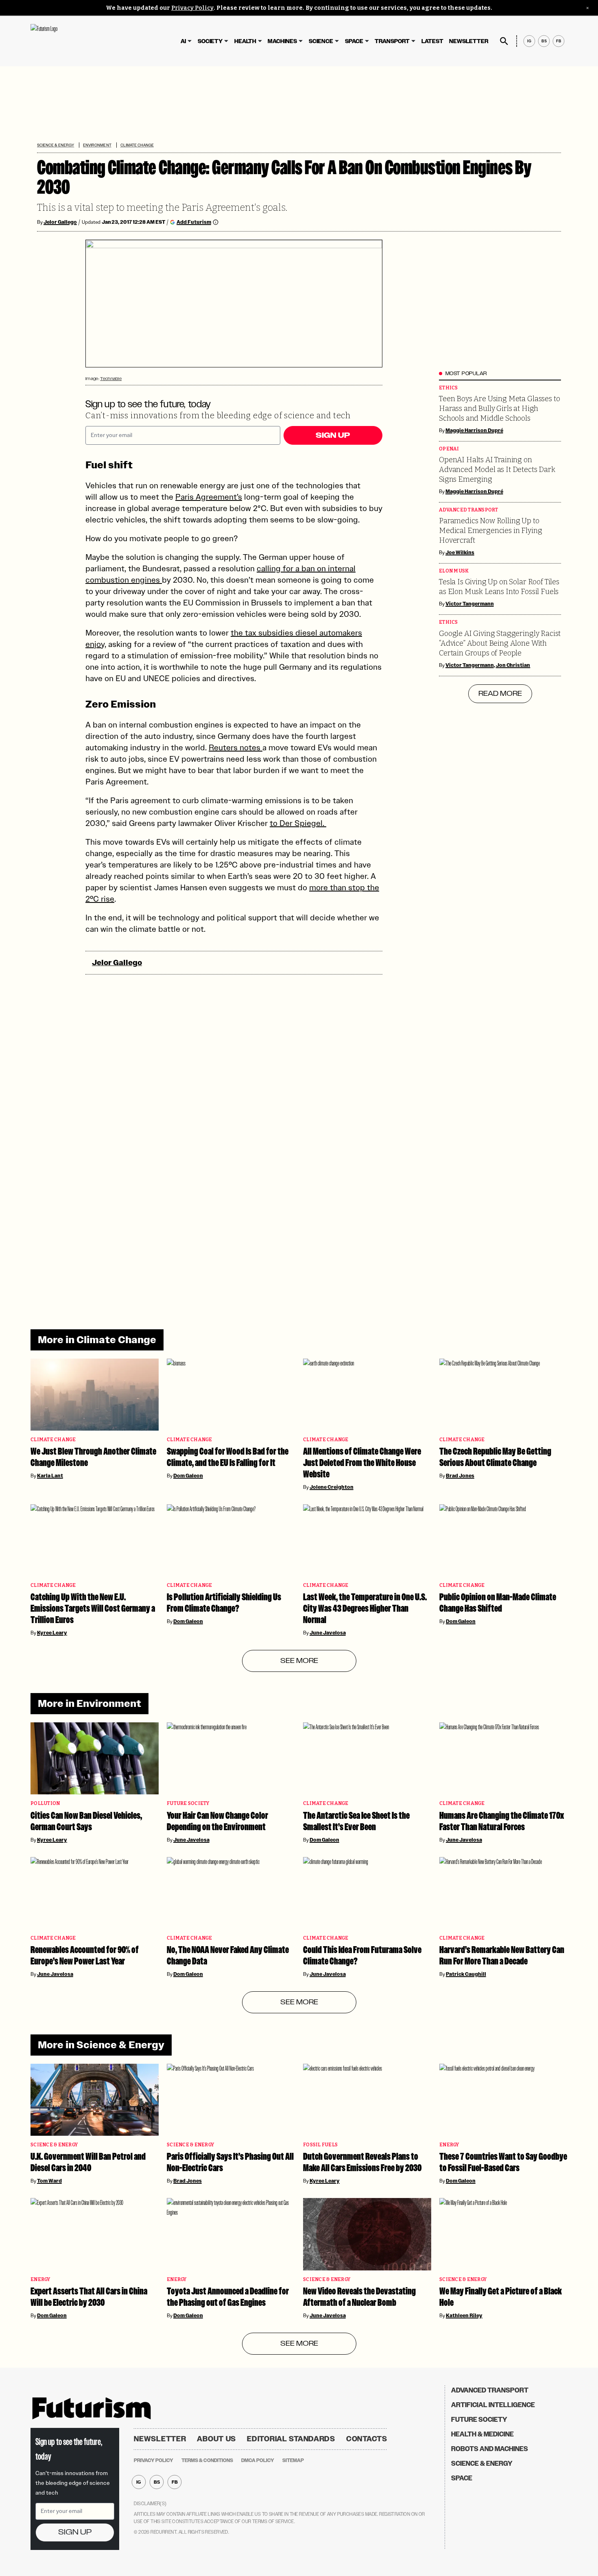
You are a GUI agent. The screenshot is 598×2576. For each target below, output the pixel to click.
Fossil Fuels (320, 2145)
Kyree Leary (52, 1633)
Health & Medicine (482, 2434)
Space (354, 41)
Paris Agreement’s (209, 497)
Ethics (448, 388)
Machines (282, 41)
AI (183, 41)
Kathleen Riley (464, 2316)
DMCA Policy (258, 2460)
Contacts (367, 2439)
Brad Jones (460, 1476)
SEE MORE (299, 1661)
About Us (216, 2439)
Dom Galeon (188, 1476)
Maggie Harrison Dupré (474, 430)
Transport (392, 41)
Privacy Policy (192, 8)
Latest (432, 41)
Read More (500, 694)
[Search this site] (504, 41)
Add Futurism (194, 222)
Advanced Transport (469, 510)
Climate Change (137, 145)
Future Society (188, 1804)
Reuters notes (236, 747)
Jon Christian (513, 665)
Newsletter (469, 41)
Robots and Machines (490, 2449)
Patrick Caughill (466, 1974)
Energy (449, 2145)
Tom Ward (49, 2181)
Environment (97, 145)
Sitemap (293, 2460)
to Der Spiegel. (298, 823)
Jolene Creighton (332, 1487)
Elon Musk (454, 571)
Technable (111, 379)
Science (321, 41)
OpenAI (449, 449)
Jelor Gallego (60, 222)
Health (245, 41)
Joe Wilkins (460, 553)
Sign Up (333, 435)
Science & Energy (56, 145)
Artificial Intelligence (493, 2405)
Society (210, 41)
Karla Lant (50, 1476)
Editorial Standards (291, 2439)
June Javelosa (328, 1633)
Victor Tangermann (470, 604)
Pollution (45, 1804)
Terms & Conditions (207, 2460)
